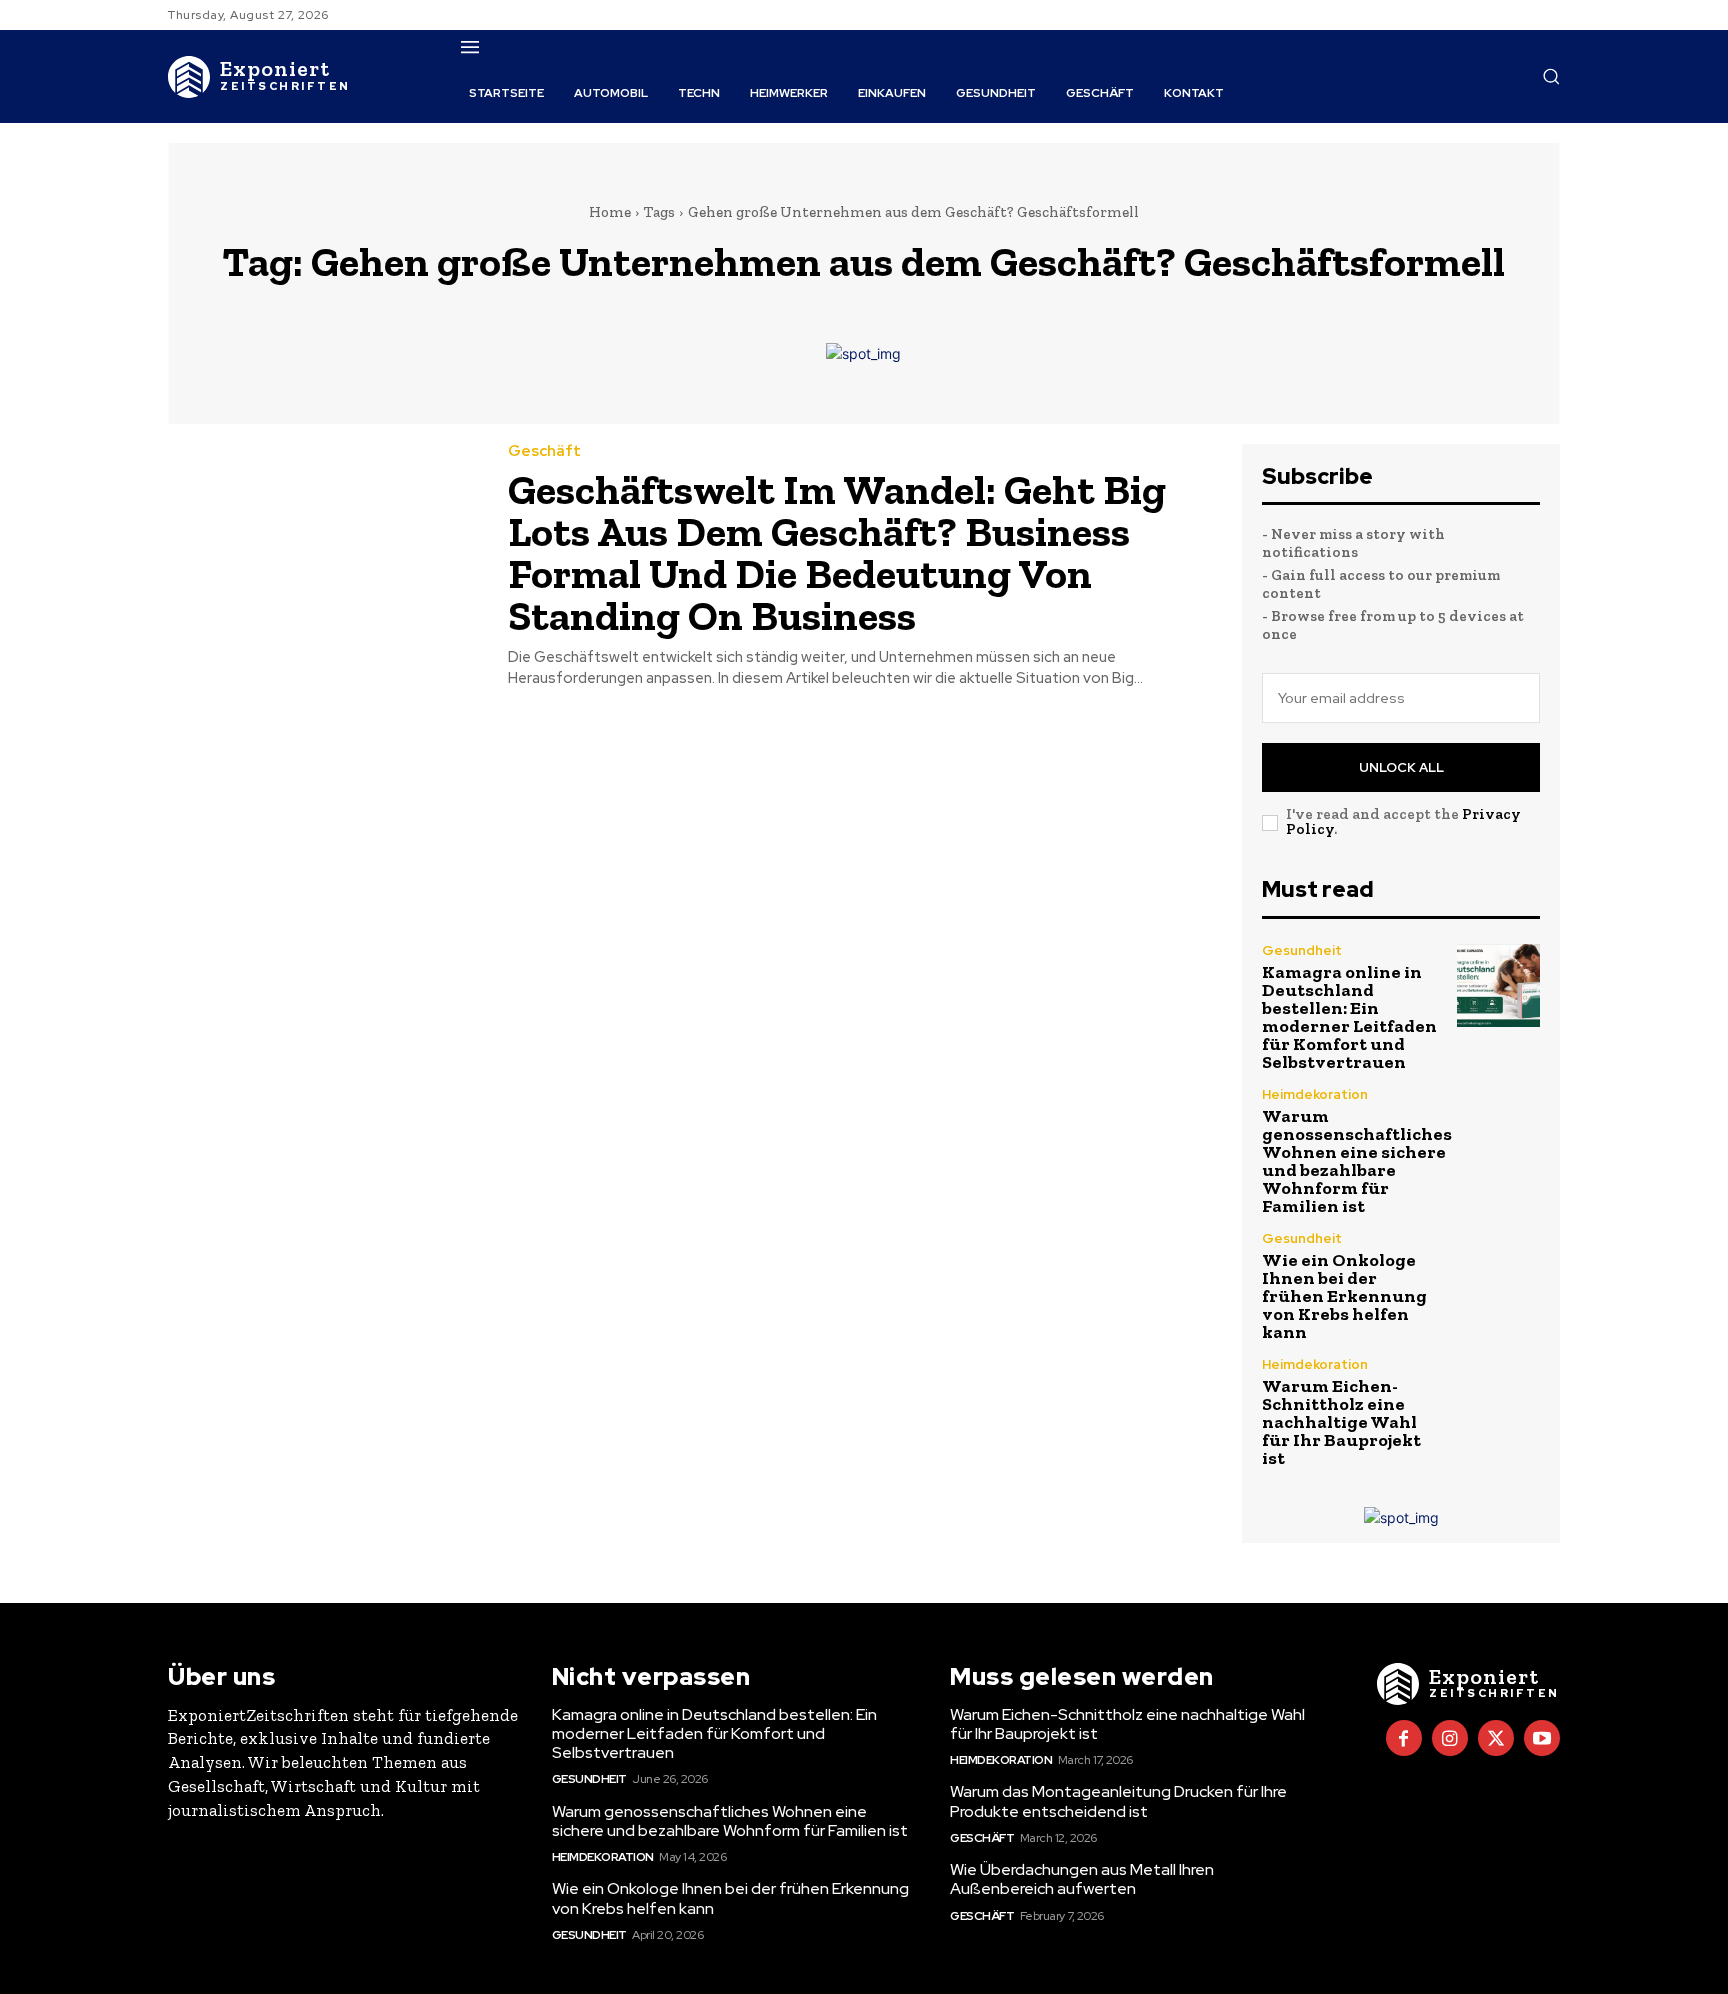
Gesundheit (1302, 950)
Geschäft (544, 451)
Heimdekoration (1315, 1094)
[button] (1551, 76)
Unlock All (1401, 767)
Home (610, 212)
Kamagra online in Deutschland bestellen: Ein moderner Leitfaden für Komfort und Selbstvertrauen (1349, 1017)
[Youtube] (1542, 1738)
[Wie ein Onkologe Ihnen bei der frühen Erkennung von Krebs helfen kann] (1498, 1273)
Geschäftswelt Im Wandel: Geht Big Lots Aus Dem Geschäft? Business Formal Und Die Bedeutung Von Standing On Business (837, 552)
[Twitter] (1496, 1738)
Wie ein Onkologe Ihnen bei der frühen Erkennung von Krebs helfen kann (1344, 1296)
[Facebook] (1404, 1738)
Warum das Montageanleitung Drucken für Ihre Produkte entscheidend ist (1118, 1801)
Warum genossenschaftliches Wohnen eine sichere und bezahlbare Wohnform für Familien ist (1357, 1161)
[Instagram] (1450, 1738)
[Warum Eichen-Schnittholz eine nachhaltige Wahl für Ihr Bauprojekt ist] (1498, 1399)
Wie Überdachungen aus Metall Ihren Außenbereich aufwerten (1082, 1879)
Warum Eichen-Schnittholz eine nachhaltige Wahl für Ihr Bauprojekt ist (1341, 1422)
